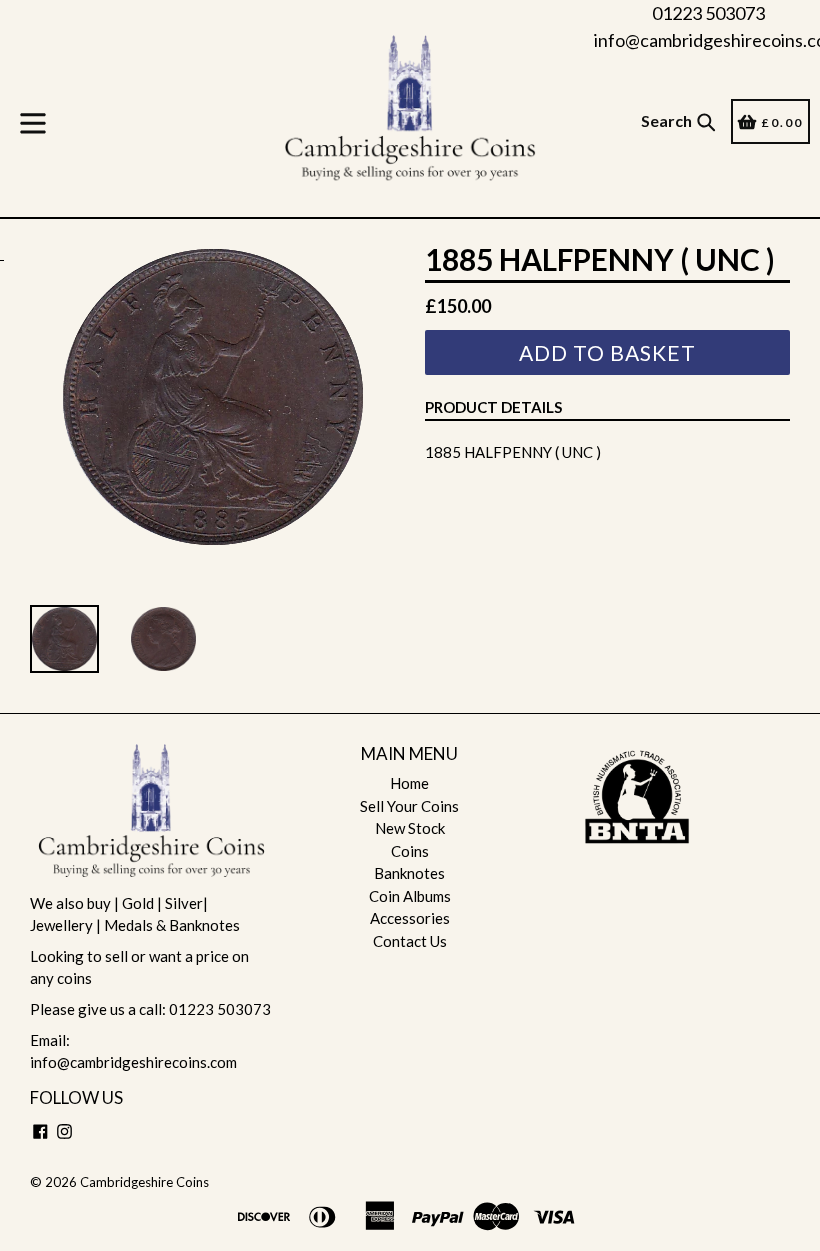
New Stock (410, 828)
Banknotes (409, 873)
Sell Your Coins (409, 806)
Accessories (410, 918)
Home (409, 783)
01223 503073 (708, 13)
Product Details (493, 407)
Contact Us (410, 941)
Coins (410, 851)
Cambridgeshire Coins (144, 1182)
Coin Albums (410, 896)
